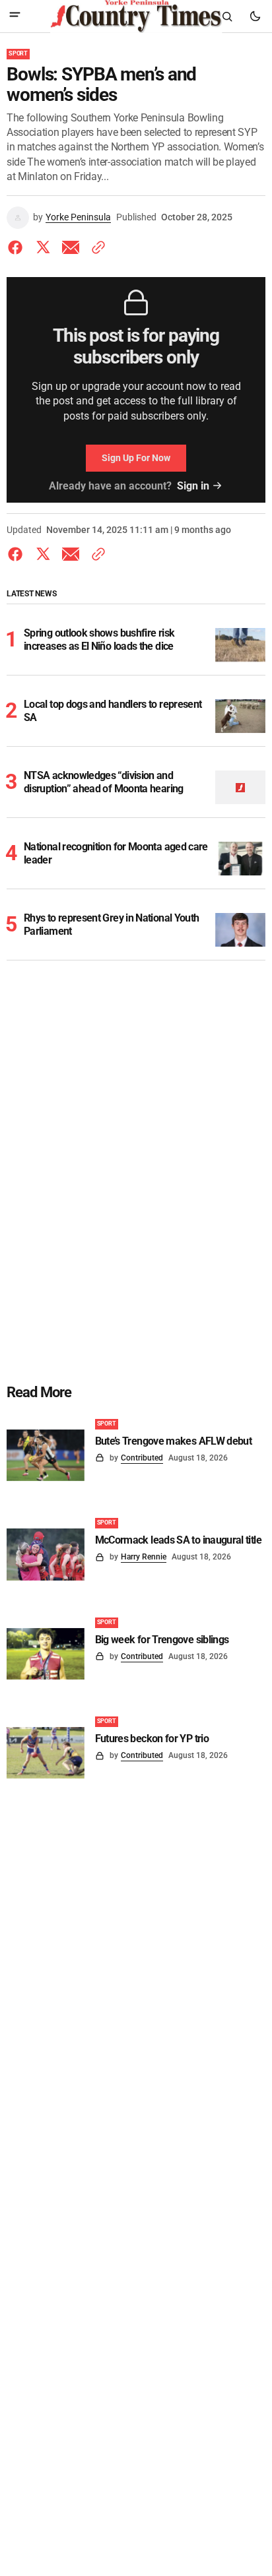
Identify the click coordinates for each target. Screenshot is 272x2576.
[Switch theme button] (255, 16)
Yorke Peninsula (78, 217)
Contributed (142, 1458)
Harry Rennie (144, 1557)
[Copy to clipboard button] (96, 247)
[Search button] (227, 16)
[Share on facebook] (18, 247)
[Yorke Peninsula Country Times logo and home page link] (136, 16)
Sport (18, 53)
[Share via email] (71, 247)
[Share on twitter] (43, 247)
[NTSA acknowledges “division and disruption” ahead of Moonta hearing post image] (241, 787)
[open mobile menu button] (15, 16)
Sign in (193, 486)
